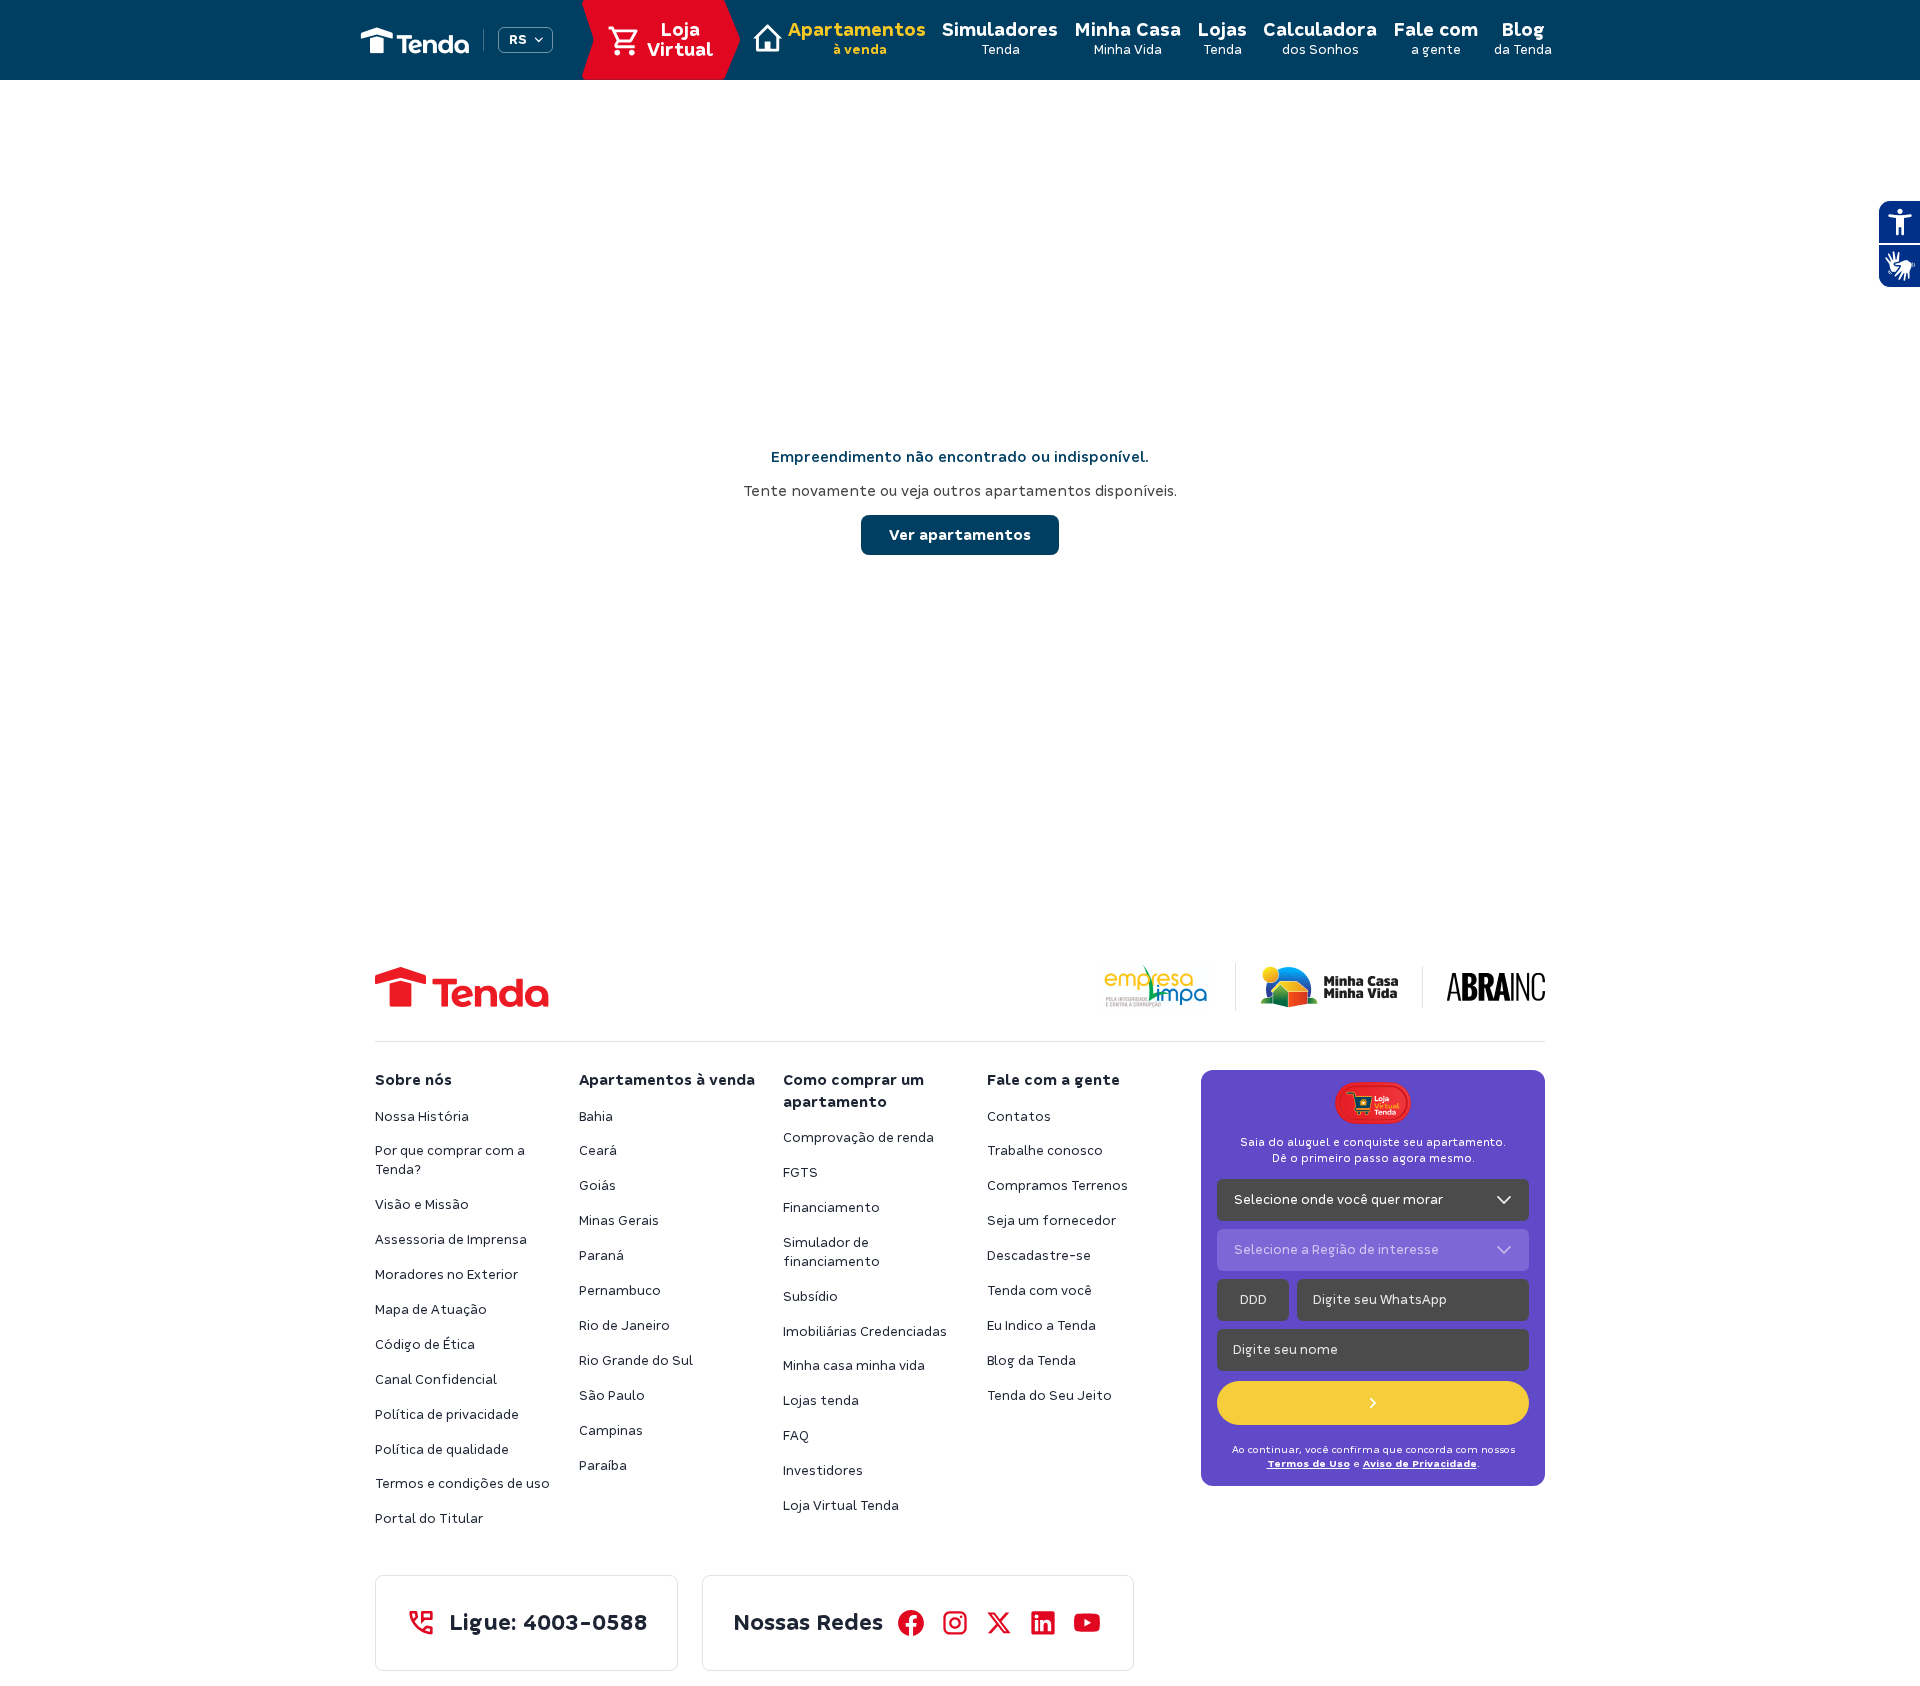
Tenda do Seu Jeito (1049, 1395)
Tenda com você (1039, 1290)
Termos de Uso (1308, 1463)
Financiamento (831, 1207)
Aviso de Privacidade (1420, 1463)
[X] (999, 1623)
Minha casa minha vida (854, 1365)
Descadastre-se (1039, 1255)
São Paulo (612, 1395)
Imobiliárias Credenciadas (865, 1331)
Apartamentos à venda (667, 1080)
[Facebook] (911, 1623)
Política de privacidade (447, 1414)
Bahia (596, 1116)
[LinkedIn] (1043, 1623)
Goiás (597, 1185)
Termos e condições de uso (462, 1483)
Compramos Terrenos (1057, 1185)
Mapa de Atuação (431, 1309)
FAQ (796, 1435)
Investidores (823, 1470)
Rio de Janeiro (624, 1325)
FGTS (800, 1172)
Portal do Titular (429, 1518)
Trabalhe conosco (1045, 1150)
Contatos (1019, 1116)
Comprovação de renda (858, 1137)
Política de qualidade (442, 1449)
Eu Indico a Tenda (1041, 1325)
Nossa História (422, 1116)
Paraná (601, 1255)
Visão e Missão (422, 1204)
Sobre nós (413, 1080)
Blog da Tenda (1031, 1360)
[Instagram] (955, 1623)
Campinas (611, 1430)
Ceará (598, 1150)
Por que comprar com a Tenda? (450, 1160)
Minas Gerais (619, 1220)
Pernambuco (620, 1290)
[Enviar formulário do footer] (1373, 1403)
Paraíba (603, 1465)
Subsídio (810, 1296)
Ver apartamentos (960, 535)
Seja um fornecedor (1051, 1220)
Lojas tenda (821, 1400)
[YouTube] (1087, 1623)
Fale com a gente (1053, 1080)
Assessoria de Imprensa (451, 1239)
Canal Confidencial (436, 1379)
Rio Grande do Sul (636, 1360)
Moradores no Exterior (446, 1274)
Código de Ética (425, 1344)
